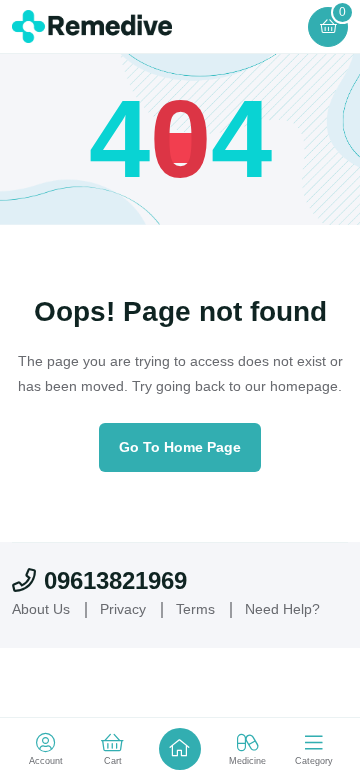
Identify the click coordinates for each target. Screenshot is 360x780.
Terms (195, 609)
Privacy (123, 609)
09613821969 (115, 580)
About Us (41, 609)
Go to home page (180, 447)
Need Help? (282, 609)
